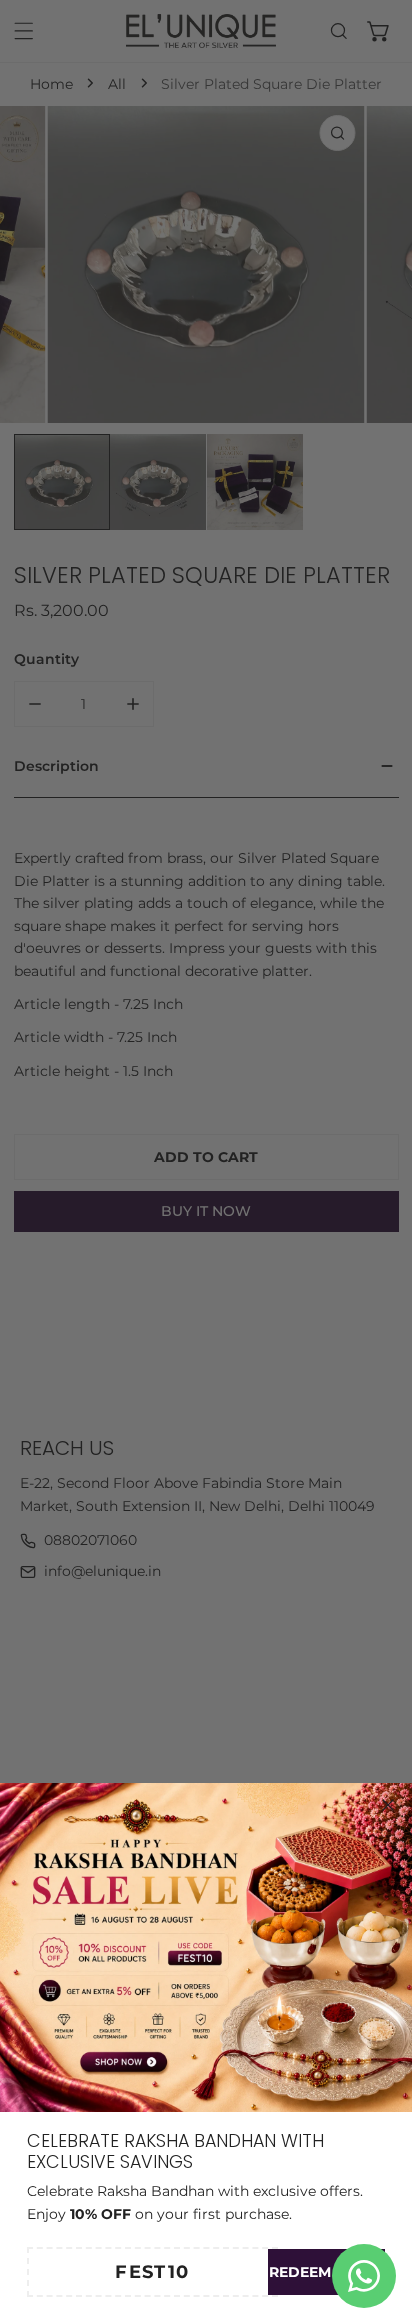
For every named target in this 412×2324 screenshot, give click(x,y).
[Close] (388, 1805)
